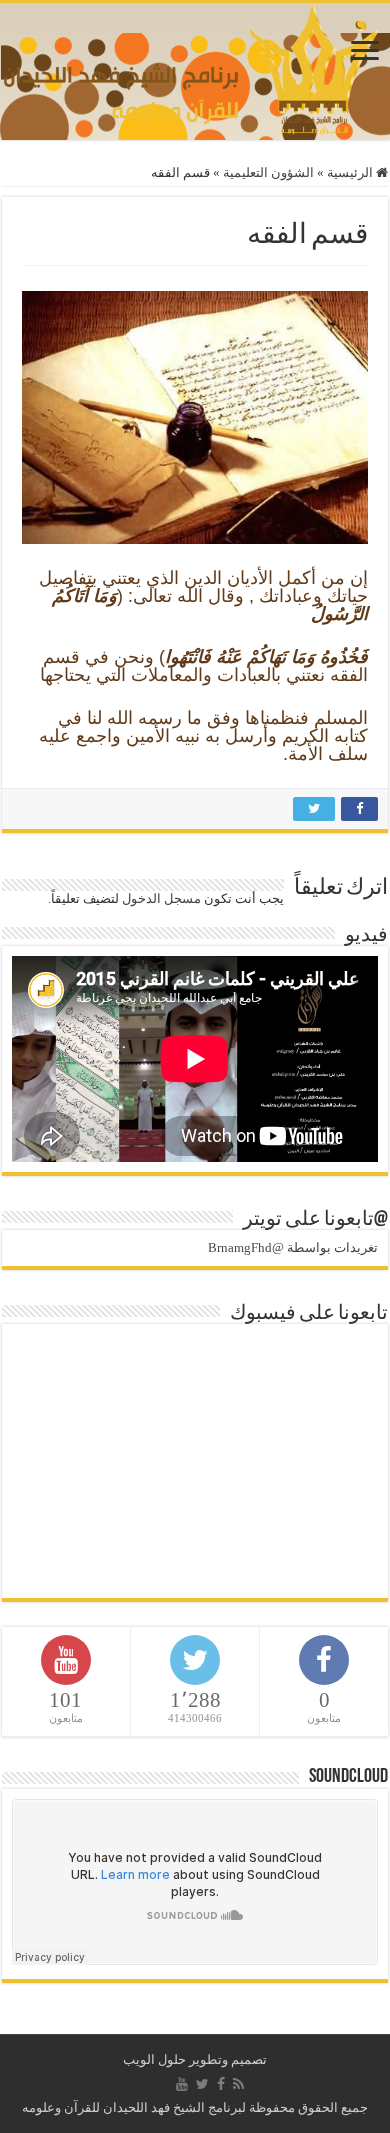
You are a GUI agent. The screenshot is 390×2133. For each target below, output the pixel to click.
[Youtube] (182, 2084)
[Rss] (238, 2084)
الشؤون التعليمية (268, 172)
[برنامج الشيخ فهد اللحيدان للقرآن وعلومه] (195, 66)
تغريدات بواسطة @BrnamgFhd (293, 1247)
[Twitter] (202, 2084)
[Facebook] (221, 2084)
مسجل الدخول (161, 898)
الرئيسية (351, 172)
